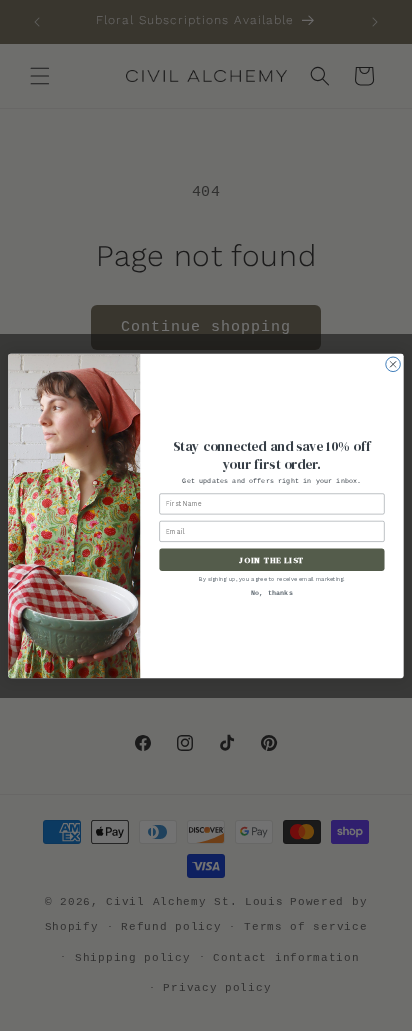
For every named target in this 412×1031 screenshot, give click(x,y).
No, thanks (272, 593)
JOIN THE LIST (271, 559)
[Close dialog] (393, 364)
